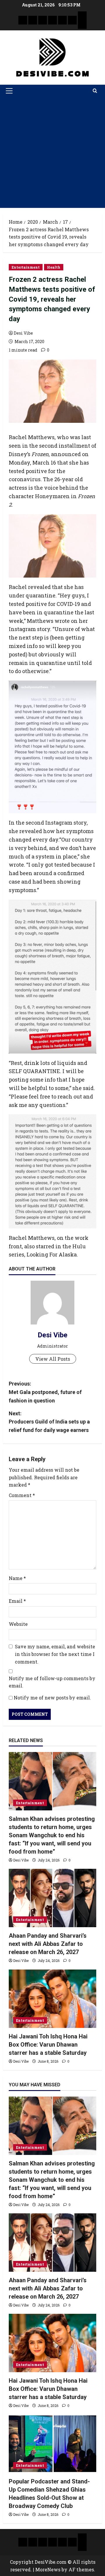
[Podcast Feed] (82, 25)
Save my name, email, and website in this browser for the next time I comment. (55, 1654)
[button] (9, 91)
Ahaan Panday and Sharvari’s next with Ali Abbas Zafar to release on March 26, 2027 (48, 1944)
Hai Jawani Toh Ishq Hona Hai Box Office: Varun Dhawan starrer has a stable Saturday (48, 2045)
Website (18, 1624)
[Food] (72, 20)
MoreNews (48, 2569)
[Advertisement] (52, 152)
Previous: (45, 1392)
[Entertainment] (33, 20)
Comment (22, 1495)
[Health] (62, 20)
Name (17, 1578)
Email (17, 1601)
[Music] (43, 20)
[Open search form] (95, 91)
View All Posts (53, 1359)
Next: (49, 1422)
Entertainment (26, 267)
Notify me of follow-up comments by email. (52, 1682)
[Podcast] (82, 16)
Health (54, 267)
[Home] (23, 20)
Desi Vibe (23, 333)
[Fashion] (52, 20)
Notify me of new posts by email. (52, 1698)
